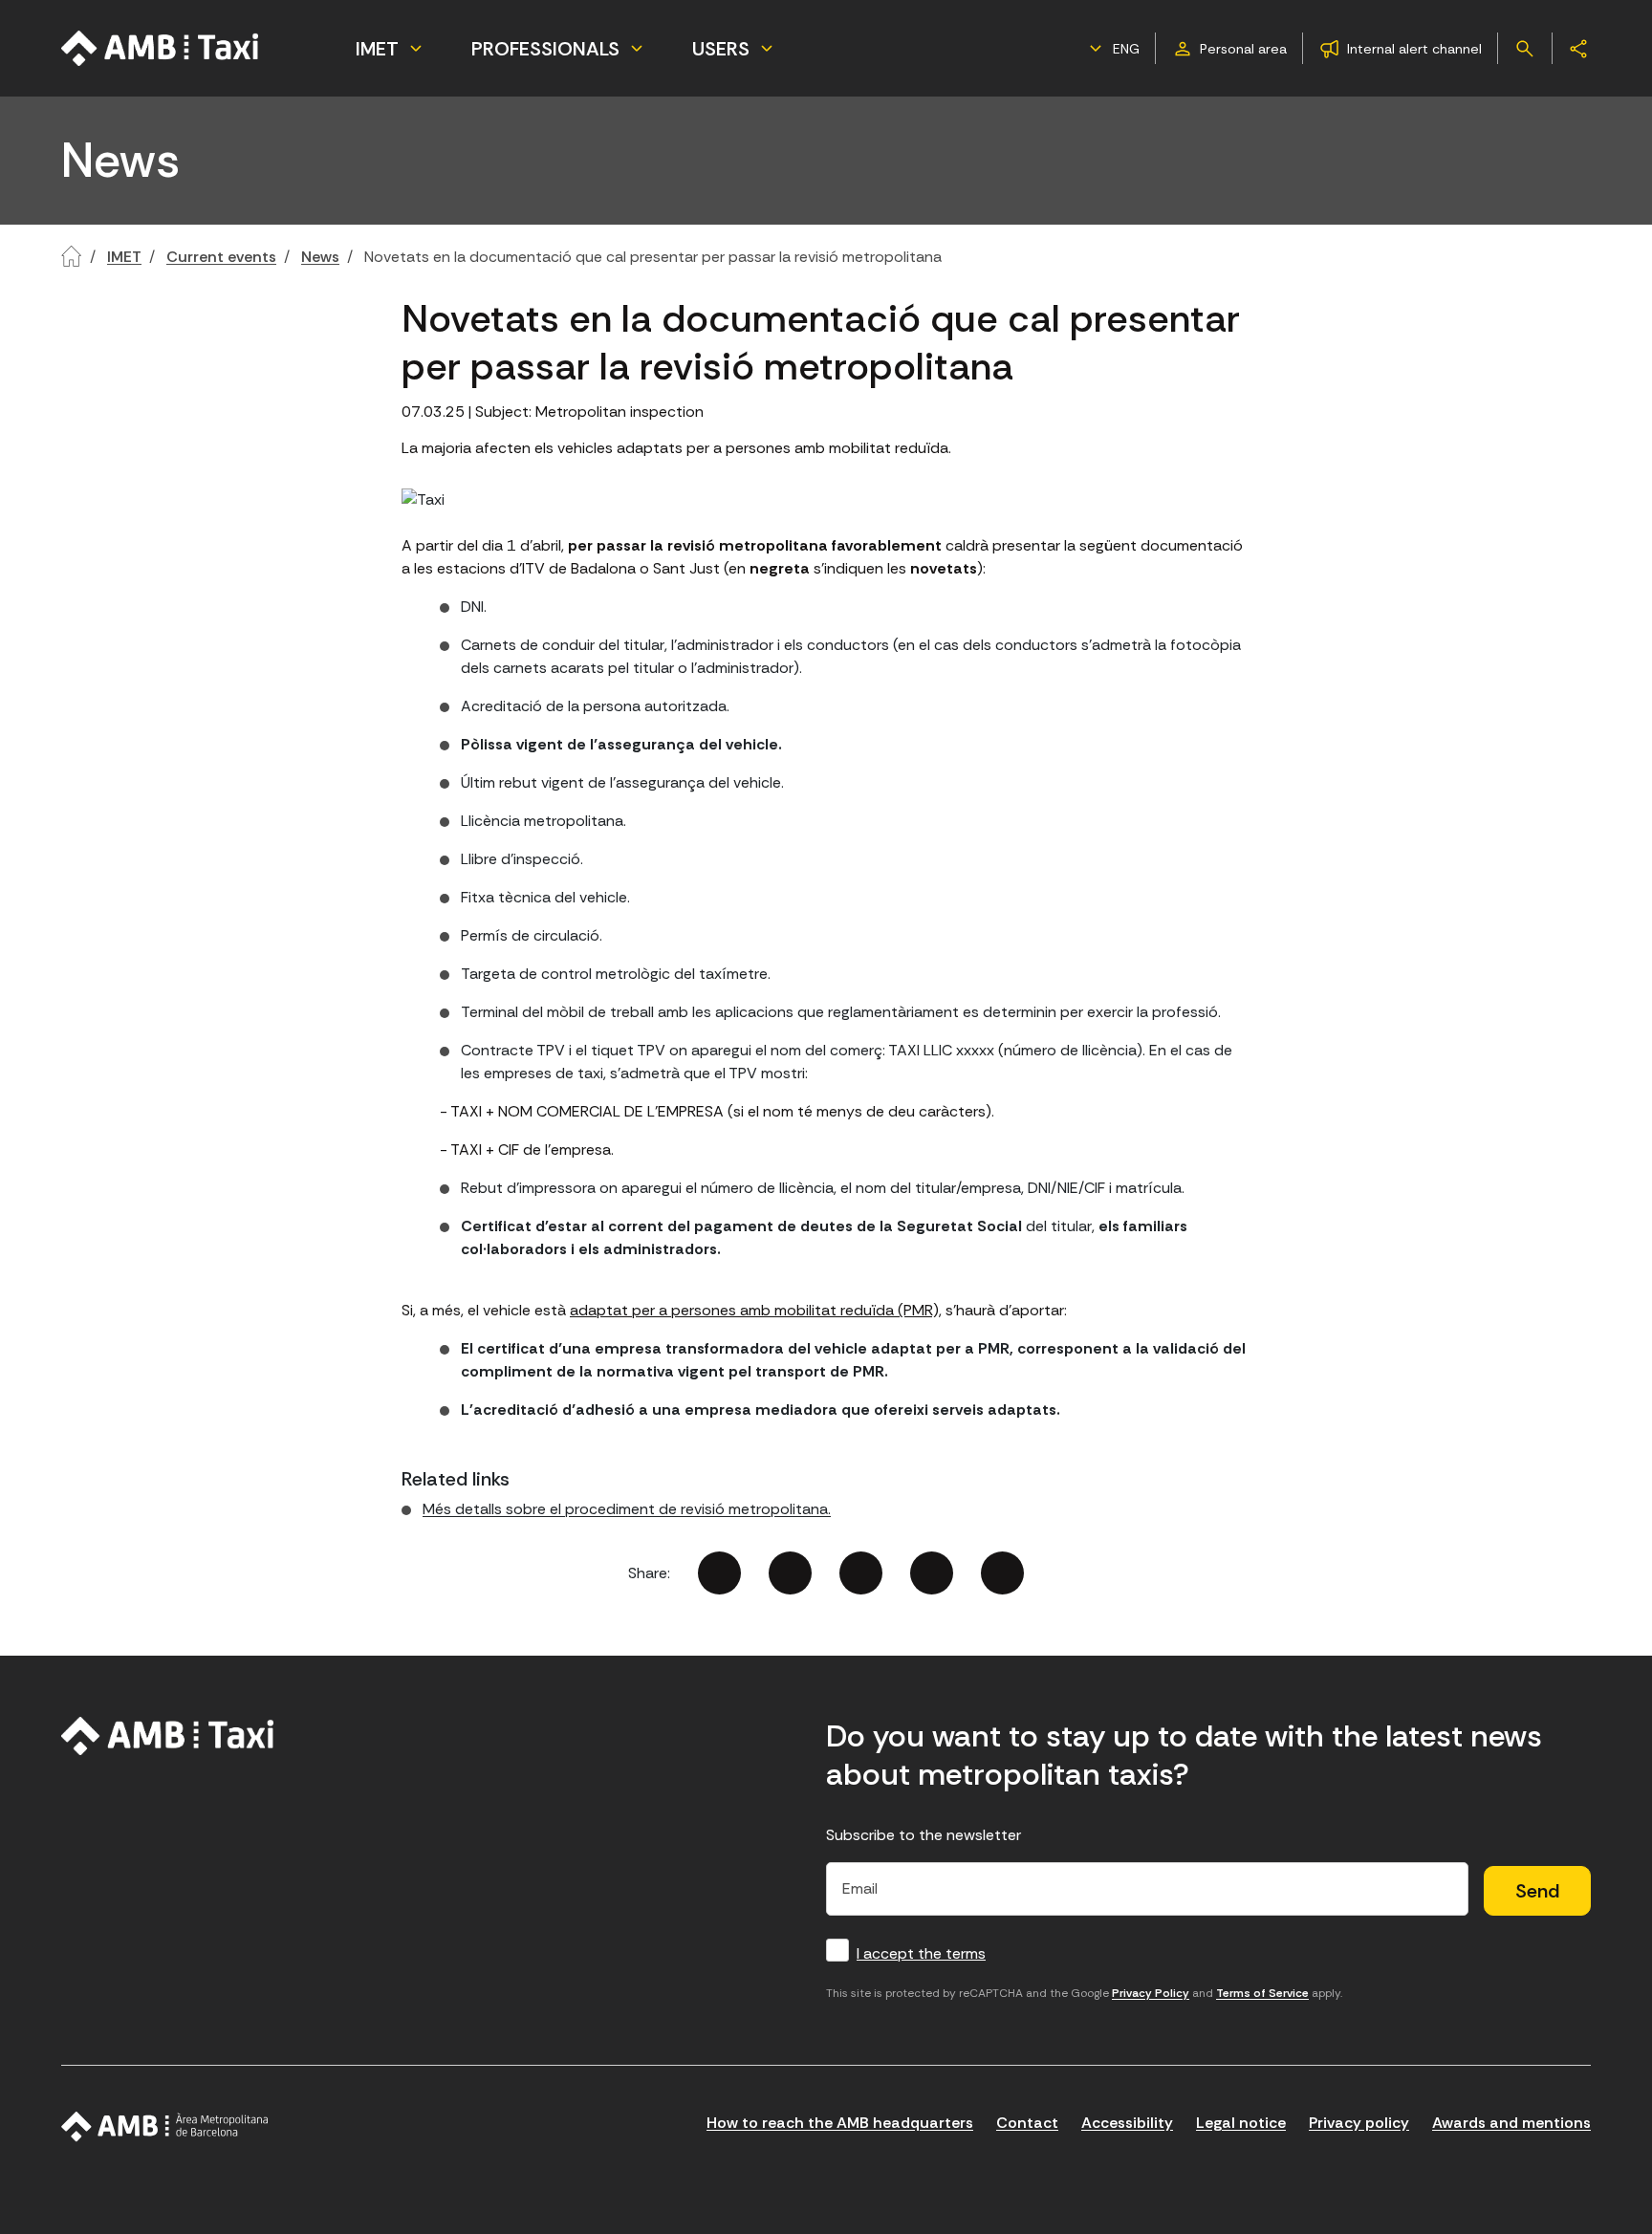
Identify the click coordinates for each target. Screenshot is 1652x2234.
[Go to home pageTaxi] (161, 48)
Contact (1027, 2123)
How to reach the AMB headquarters (840, 2123)
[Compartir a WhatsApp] (1002, 1573)
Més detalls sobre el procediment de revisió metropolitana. (627, 1509)
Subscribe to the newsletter (924, 1835)
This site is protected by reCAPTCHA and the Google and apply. (1084, 1993)
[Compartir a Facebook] (719, 1573)
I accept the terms (921, 1953)
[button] (1112, 49)
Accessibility (1127, 2123)
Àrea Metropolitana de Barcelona (165, 2127)
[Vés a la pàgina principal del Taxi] (168, 1736)
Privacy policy (1359, 2123)
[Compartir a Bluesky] (932, 1573)
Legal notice (1241, 2123)
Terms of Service (1262, 1993)
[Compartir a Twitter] (790, 1573)
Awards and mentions (1511, 2123)
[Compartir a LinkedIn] (861, 1573)
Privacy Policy (1151, 1993)
